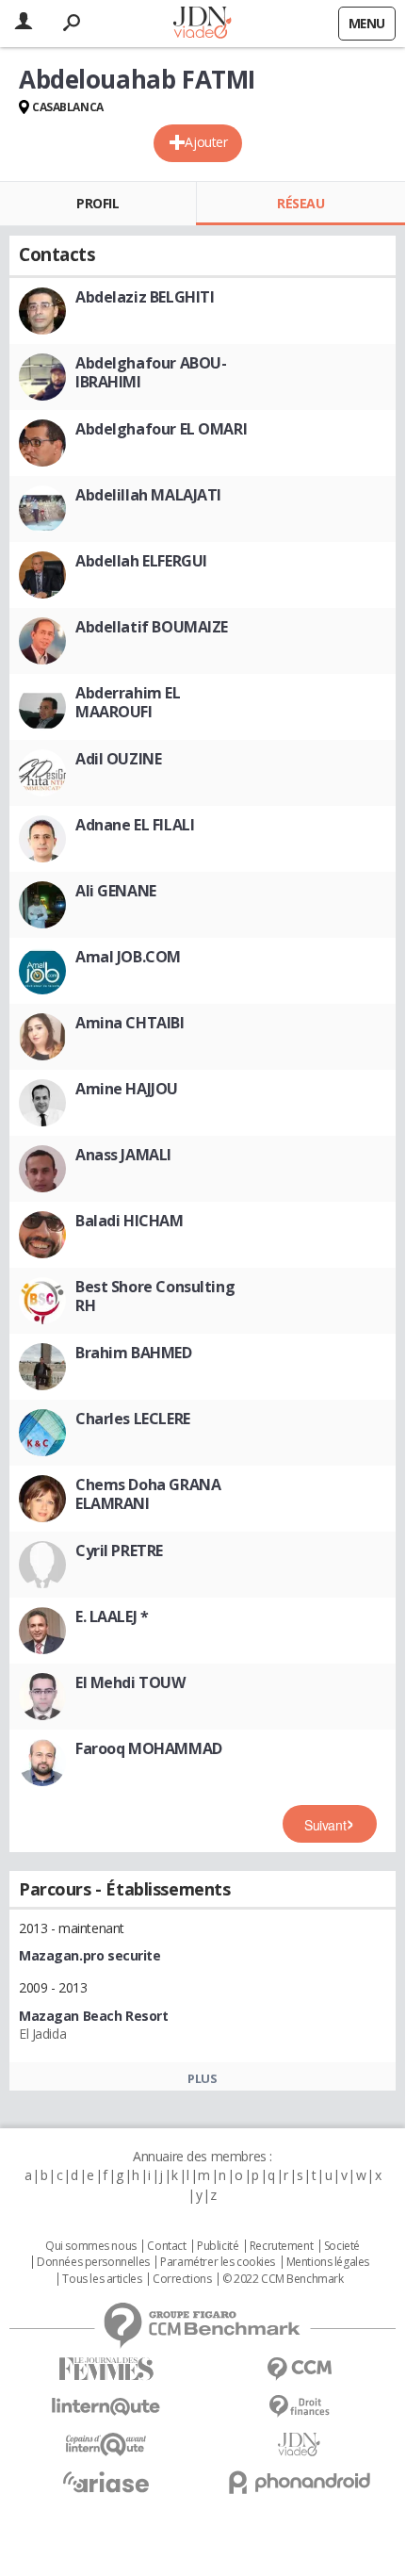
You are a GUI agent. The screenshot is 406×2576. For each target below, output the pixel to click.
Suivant (325, 1825)
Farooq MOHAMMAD (149, 1748)
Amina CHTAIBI (130, 1023)
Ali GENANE (116, 891)
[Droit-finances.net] (299, 2407)
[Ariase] (106, 2482)
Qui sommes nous (91, 2246)
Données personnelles (93, 2262)
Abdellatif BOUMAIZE (152, 627)
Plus (202, 2078)
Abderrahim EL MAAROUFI (128, 702)
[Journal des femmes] (106, 2369)
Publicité (218, 2246)
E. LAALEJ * (112, 1616)
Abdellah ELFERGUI (141, 561)
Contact (166, 2246)
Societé (342, 2246)
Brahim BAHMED (134, 1353)
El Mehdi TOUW (130, 1682)
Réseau (300, 203)
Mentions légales (328, 2262)
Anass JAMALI (123, 1155)
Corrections (182, 2279)
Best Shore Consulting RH (155, 1296)
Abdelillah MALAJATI (148, 495)
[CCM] (299, 2369)
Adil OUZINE (118, 759)
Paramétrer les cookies (218, 2262)
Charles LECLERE (133, 1419)
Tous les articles (102, 2279)
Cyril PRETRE (119, 1551)
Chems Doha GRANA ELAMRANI (148, 1494)
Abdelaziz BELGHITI (145, 297)
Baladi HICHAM (130, 1221)
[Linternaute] (106, 2407)
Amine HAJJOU (127, 1089)
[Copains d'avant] (106, 2445)
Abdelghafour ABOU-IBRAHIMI (151, 372)
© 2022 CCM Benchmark (283, 2279)
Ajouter (206, 142)
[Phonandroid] (299, 2482)
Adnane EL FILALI (135, 825)
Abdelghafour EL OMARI (161, 429)
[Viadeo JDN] (299, 2445)
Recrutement (281, 2246)
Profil (97, 203)
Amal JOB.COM (128, 957)
